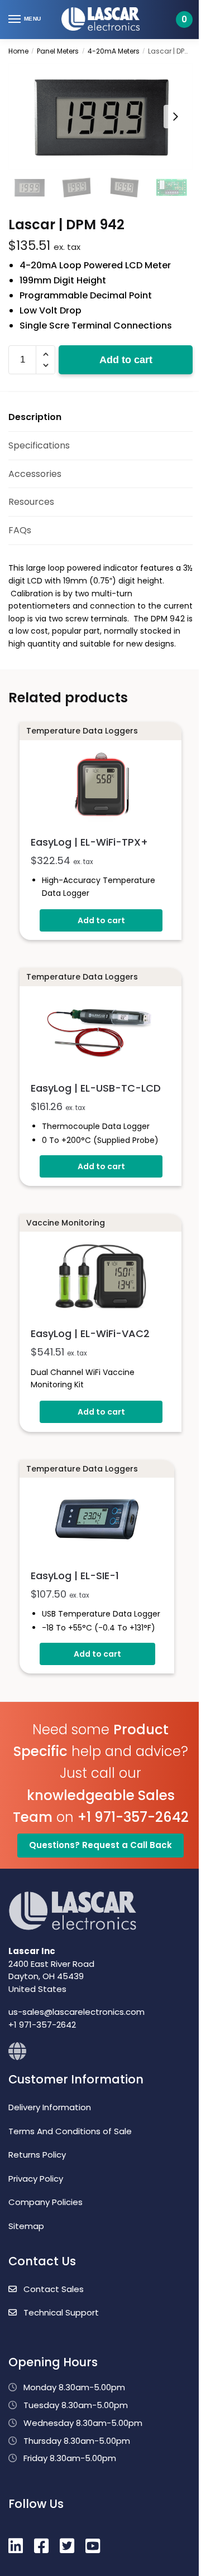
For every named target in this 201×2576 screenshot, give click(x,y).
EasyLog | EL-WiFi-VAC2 (90, 1333)
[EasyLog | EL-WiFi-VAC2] (100, 1278)
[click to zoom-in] (100, 116)
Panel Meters (58, 51)
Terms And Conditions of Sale (70, 2131)
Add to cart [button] (101, 920)
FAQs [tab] (20, 530)
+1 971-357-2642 (133, 1817)
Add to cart (126, 360)
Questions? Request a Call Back (100, 1845)
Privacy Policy (36, 2179)
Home (18, 51)
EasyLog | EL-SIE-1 (75, 1576)
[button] (46, 354)
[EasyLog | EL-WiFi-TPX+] (100, 786)
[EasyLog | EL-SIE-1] (97, 1521)
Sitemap (26, 2226)
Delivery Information (50, 2107)
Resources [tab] (31, 502)
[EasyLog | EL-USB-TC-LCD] (100, 1032)
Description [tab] (35, 417)
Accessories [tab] (35, 474)
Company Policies (46, 2202)
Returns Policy (37, 2155)
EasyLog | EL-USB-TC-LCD (96, 1088)
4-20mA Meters (114, 51)
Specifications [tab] (39, 445)
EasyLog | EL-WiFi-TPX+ (89, 842)
